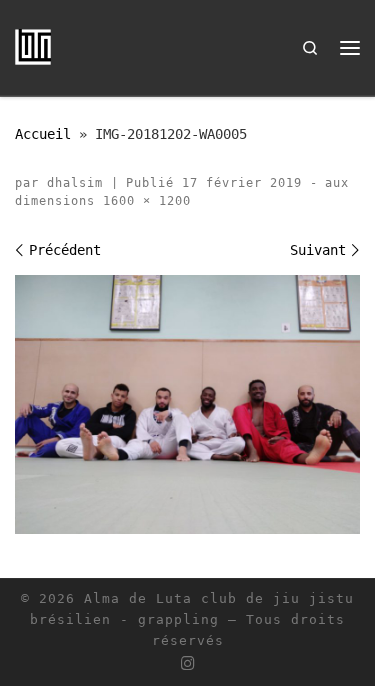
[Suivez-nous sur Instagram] (188, 664)
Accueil (43, 134)
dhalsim (75, 183)
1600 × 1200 (143, 201)
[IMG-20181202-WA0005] (187, 404)
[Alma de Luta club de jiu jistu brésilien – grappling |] (33, 45)
